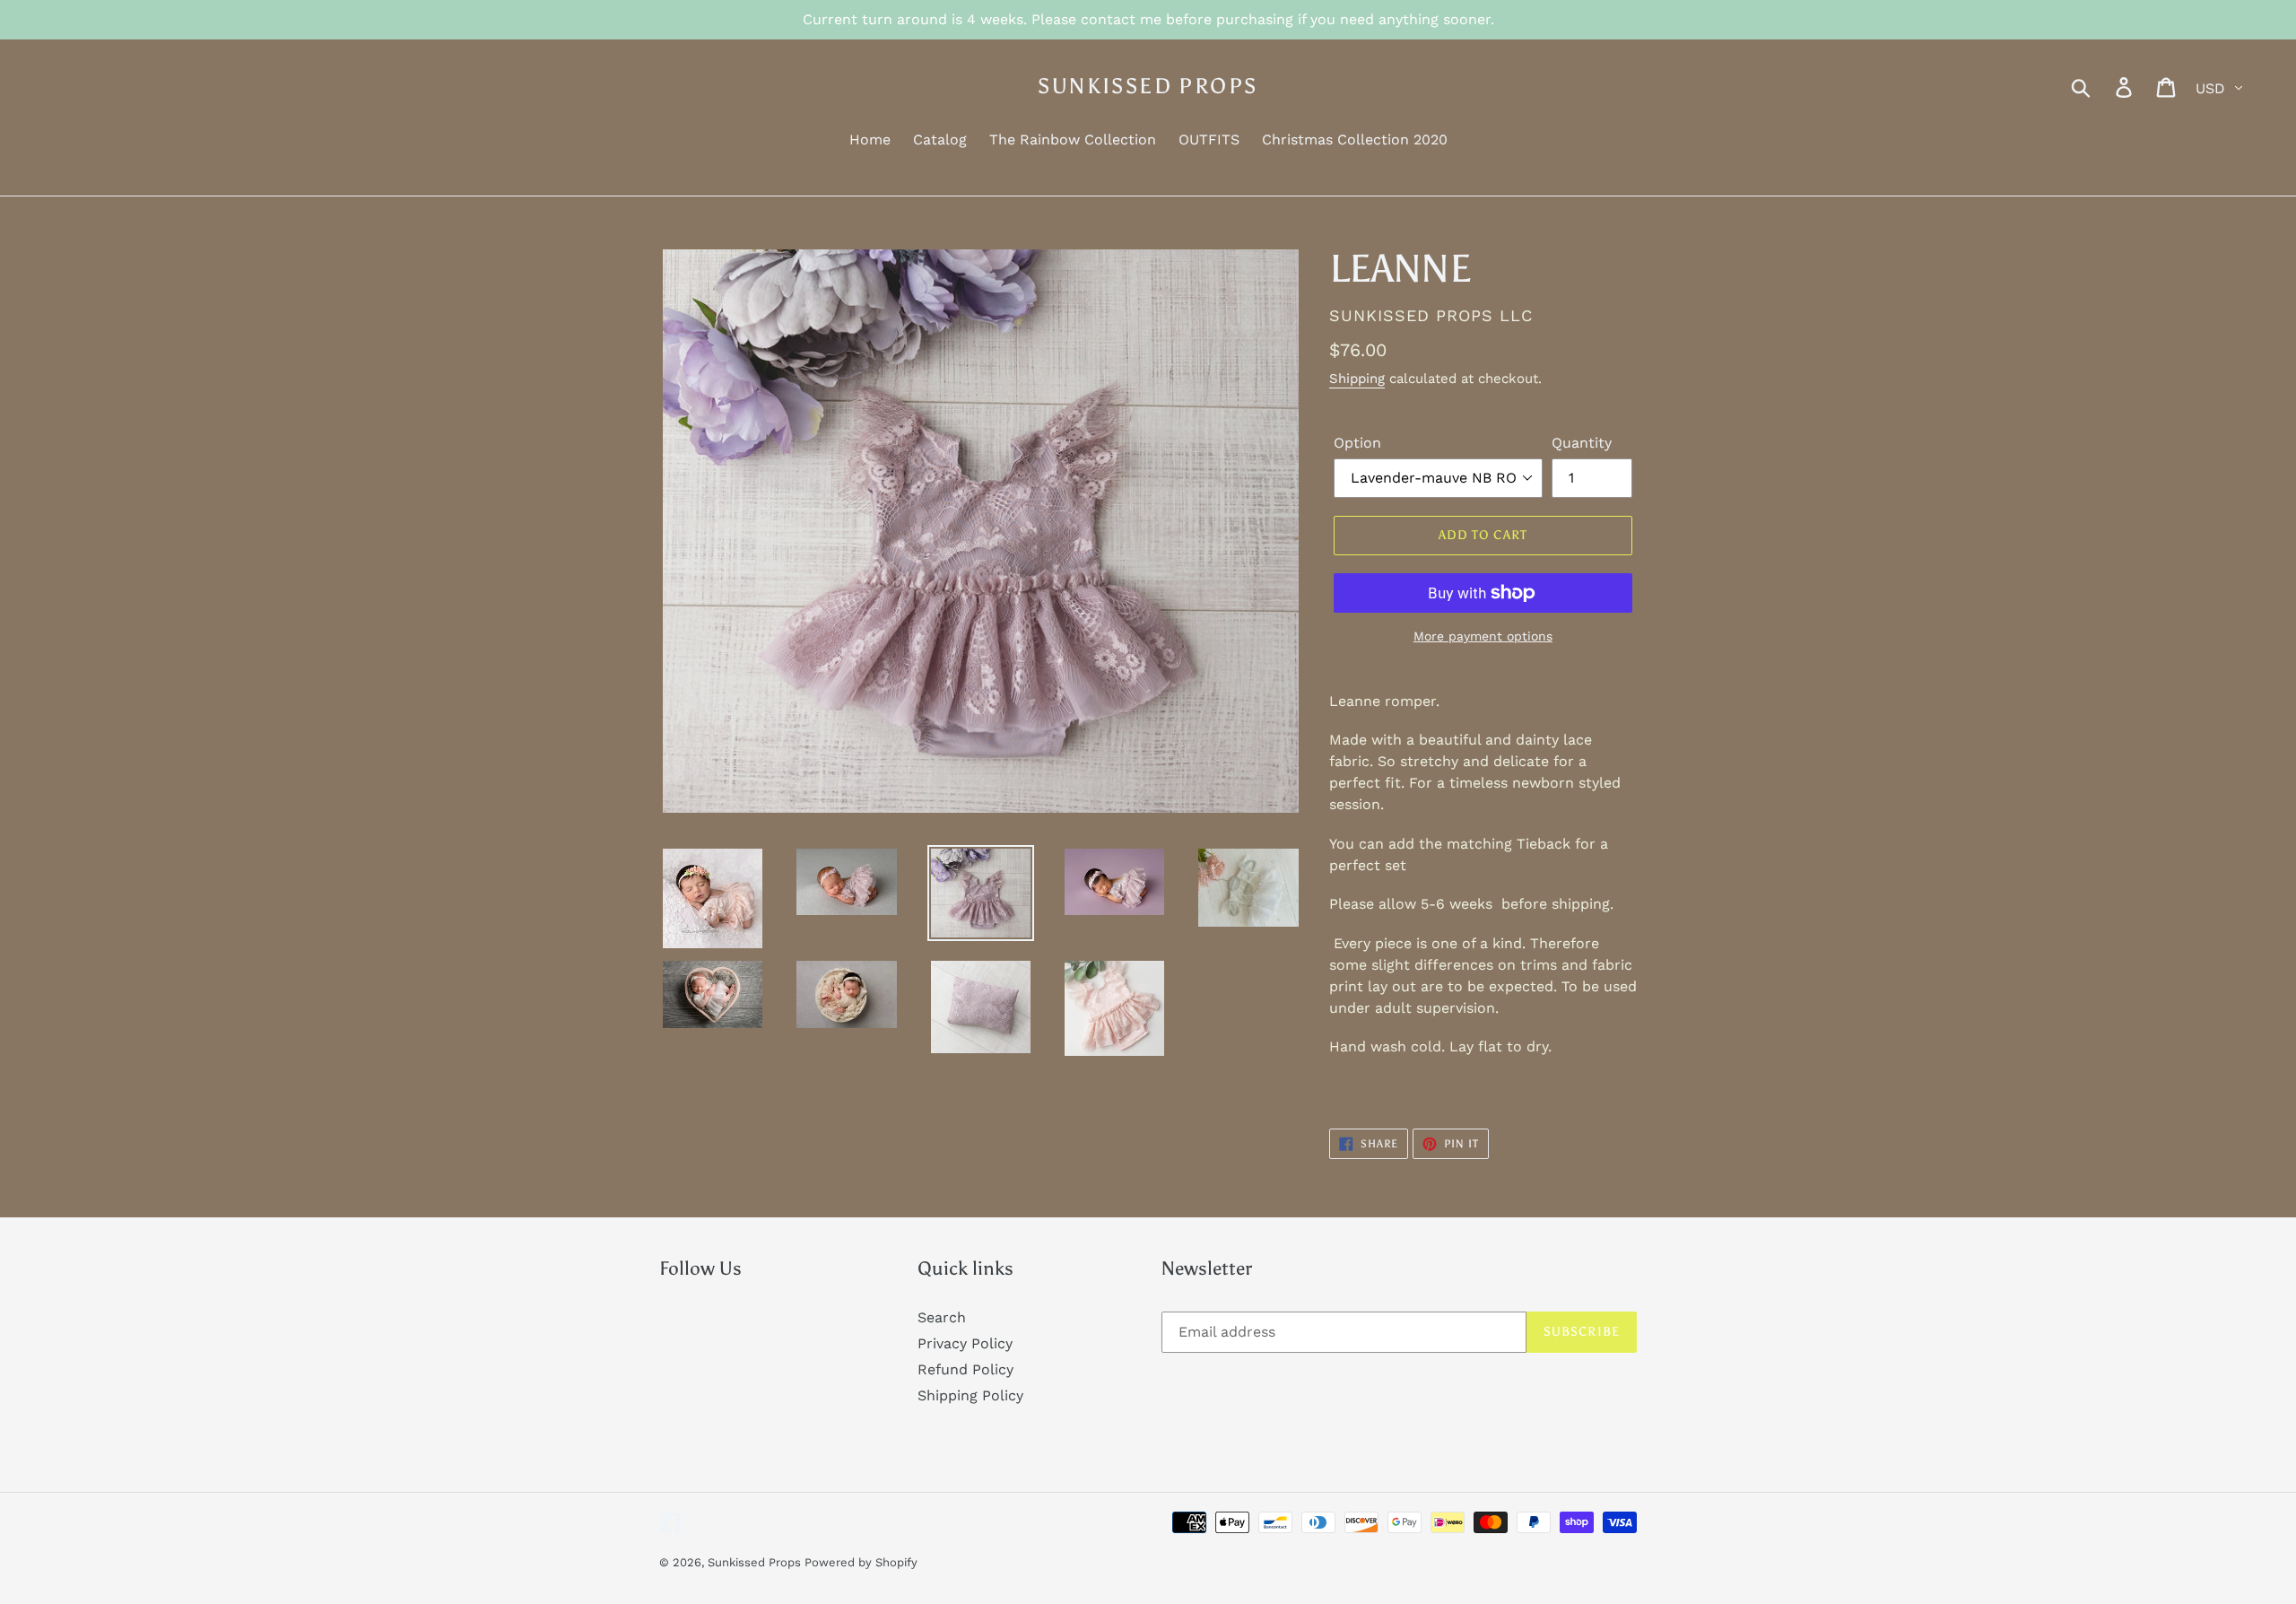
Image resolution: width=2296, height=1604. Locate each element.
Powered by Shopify (861, 1562)
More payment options (1483, 636)
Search (942, 1317)
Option (1357, 443)
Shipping (1357, 379)
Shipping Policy (970, 1395)
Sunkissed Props (1148, 86)
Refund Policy (965, 1369)
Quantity (1582, 443)
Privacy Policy (965, 1343)
